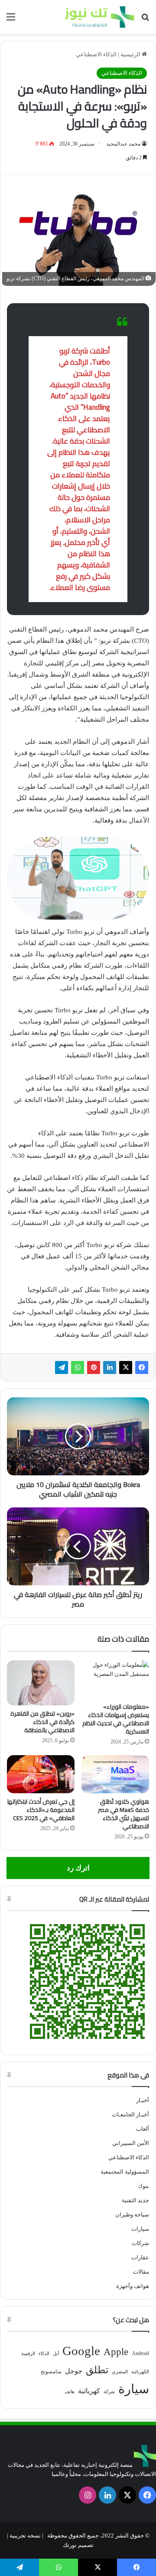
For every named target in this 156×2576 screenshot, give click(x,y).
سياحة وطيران (132, 2215)
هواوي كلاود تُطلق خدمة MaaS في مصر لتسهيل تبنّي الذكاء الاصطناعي (123, 1814)
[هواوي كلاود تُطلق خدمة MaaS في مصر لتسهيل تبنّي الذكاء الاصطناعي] (115, 1774)
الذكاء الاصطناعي (96, 54)
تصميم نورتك (78, 2545)
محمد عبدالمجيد (123, 144)
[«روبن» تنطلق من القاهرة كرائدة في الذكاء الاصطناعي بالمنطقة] (41, 1683)
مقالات (141, 2272)
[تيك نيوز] (100, 17)
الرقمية (28, 2354)
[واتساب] (78, 1367)
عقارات (140, 2257)
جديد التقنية (135, 2200)
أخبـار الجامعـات (130, 2114)
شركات (140, 2243)
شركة (109, 2392)
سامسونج (51, 2372)
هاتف (70, 2392)
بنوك (143, 2186)
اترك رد (78, 1868)
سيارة (134, 2389)
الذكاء (44, 2354)
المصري (120, 2372)
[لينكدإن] (110, 1367)
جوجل (74, 2371)
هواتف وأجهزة (133, 2286)
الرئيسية (131, 54)
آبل (56, 2354)
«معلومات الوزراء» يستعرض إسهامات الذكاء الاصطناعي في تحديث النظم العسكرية (116, 1719)
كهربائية (89, 2391)
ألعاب (143, 2129)
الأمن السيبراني (131, 2143)
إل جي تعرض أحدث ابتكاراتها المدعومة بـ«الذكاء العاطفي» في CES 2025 (41, 1810)
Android (140, 2353)
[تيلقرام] (62, 1367)
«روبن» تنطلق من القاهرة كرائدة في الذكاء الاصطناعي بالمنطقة (42, 1722)
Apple (116, 2352)
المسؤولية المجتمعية (125, 2172)
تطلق (97, 2370)
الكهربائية (140, 2372)
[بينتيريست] (94, 1367)
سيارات (140, 2229)
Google (81, 2351)
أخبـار (143, 2100)
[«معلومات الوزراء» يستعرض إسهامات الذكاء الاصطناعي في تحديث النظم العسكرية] (115, 1679)
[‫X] (126, 1367)
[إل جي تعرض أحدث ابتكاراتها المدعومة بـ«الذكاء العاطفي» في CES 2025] (41, 1774)
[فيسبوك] (142, 1367)
